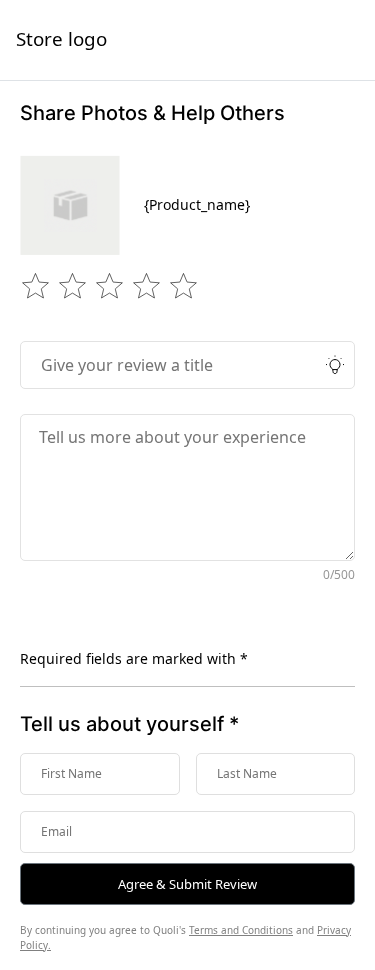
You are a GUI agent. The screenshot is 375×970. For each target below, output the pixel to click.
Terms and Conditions (241, 930)
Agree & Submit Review (187, 884)
